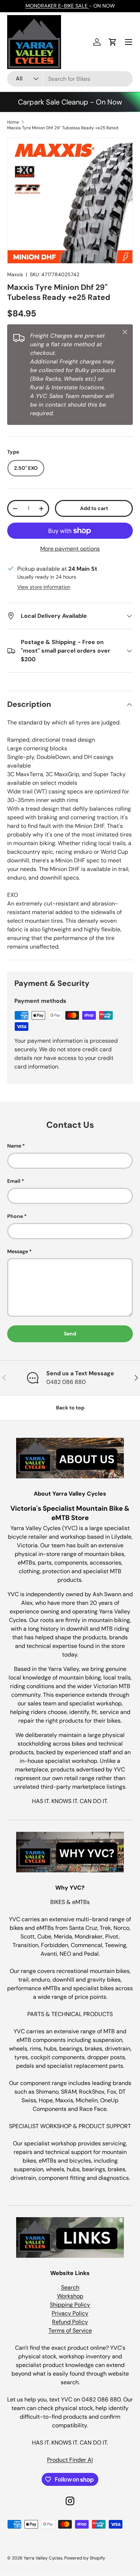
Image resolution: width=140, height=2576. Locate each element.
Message (18, 1251)
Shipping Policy (70, 2305)
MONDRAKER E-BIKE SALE (57, 6)
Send (70, 1334)
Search (70, 2287)
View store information (44, 587)
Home (13, 122)
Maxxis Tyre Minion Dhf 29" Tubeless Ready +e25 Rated (63, 128)
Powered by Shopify (85, 2558)
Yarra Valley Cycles (43, 2558)
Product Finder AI (70, 2460)
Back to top (70, 1408)
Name (14, 1146)
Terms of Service (70, 2331)
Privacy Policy (70, 2313)
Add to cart (94, 508)
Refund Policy (70, 2322)
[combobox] (70, 79)
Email (14, 1181)
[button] (113, 42)
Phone (15, 1216)
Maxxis (15, 274)
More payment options (70, 549)
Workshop (70, 2296)
